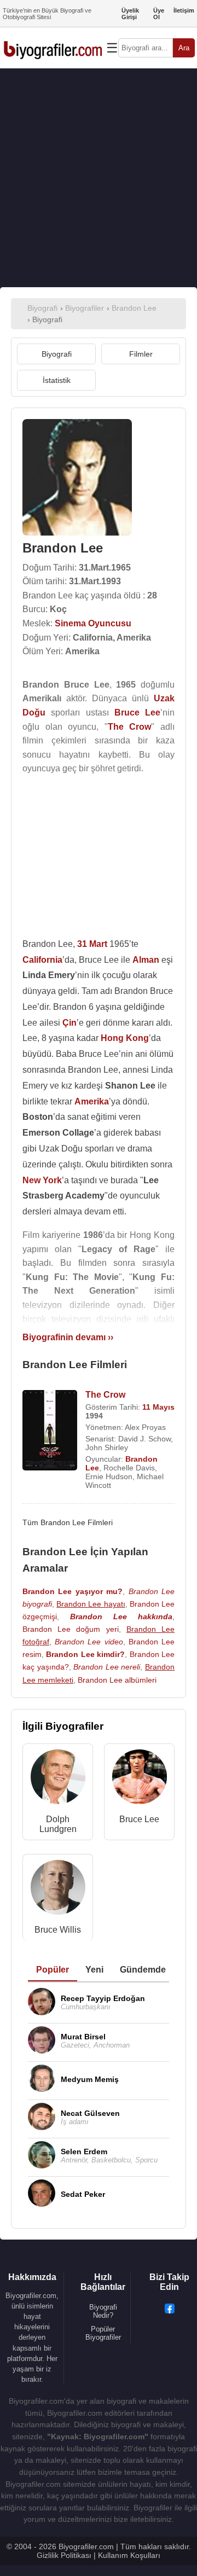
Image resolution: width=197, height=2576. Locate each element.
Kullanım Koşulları (129, 2555)
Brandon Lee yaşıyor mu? (73, 1591)
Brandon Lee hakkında (121, 1616)
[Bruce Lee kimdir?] (140, 1779)
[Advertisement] (99, 178)
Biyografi (57, 354)
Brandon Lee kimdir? (85, 1654)
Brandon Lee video (89, 1642)
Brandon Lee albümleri (117, 1680)
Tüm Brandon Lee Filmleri (68, 1522)
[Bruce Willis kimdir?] (58, 1890)
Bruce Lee (139, 1819)
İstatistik (57, 380)
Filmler (141, 354)
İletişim (184, 10)
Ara (184, 48)
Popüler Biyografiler (103, 2333)
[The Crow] (50, 1431)
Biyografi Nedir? (103, 2311)
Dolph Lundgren (58, 1824)
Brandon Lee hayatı (91, 1604)
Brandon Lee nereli (107, 1667)
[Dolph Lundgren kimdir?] (58, 1779)
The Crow (105, 1395)
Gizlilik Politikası (64, 2555)
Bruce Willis (58, 1930)
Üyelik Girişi (130, 14)
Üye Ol (159, 14)
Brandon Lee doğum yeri (71, 1629)
